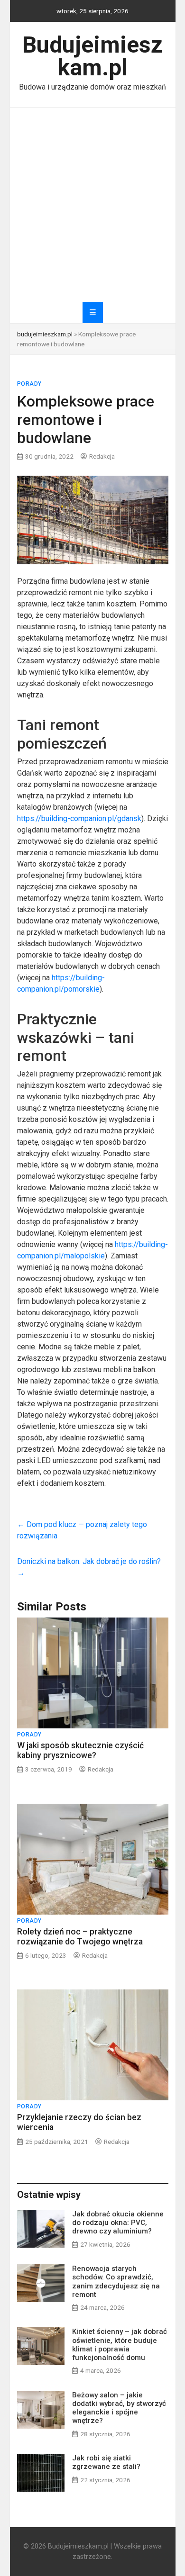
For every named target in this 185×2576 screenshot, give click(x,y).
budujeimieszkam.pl (45, 334)
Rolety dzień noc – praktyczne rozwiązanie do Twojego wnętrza (80, 1937)
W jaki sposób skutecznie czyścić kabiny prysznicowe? (80, 1750)
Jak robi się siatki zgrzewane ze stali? (106, 2462)
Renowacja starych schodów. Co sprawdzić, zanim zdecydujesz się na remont (116, 2282)
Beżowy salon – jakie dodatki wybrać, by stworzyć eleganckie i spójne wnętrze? (119, 2408)
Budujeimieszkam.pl (92, 56)
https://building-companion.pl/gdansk (79, 818)
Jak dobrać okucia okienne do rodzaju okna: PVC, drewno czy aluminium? (118, 2223)
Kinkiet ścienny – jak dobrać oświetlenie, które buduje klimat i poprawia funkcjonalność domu (120, 2345)
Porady (29, 384)
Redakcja (102, 456)
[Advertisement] (92, 205)
